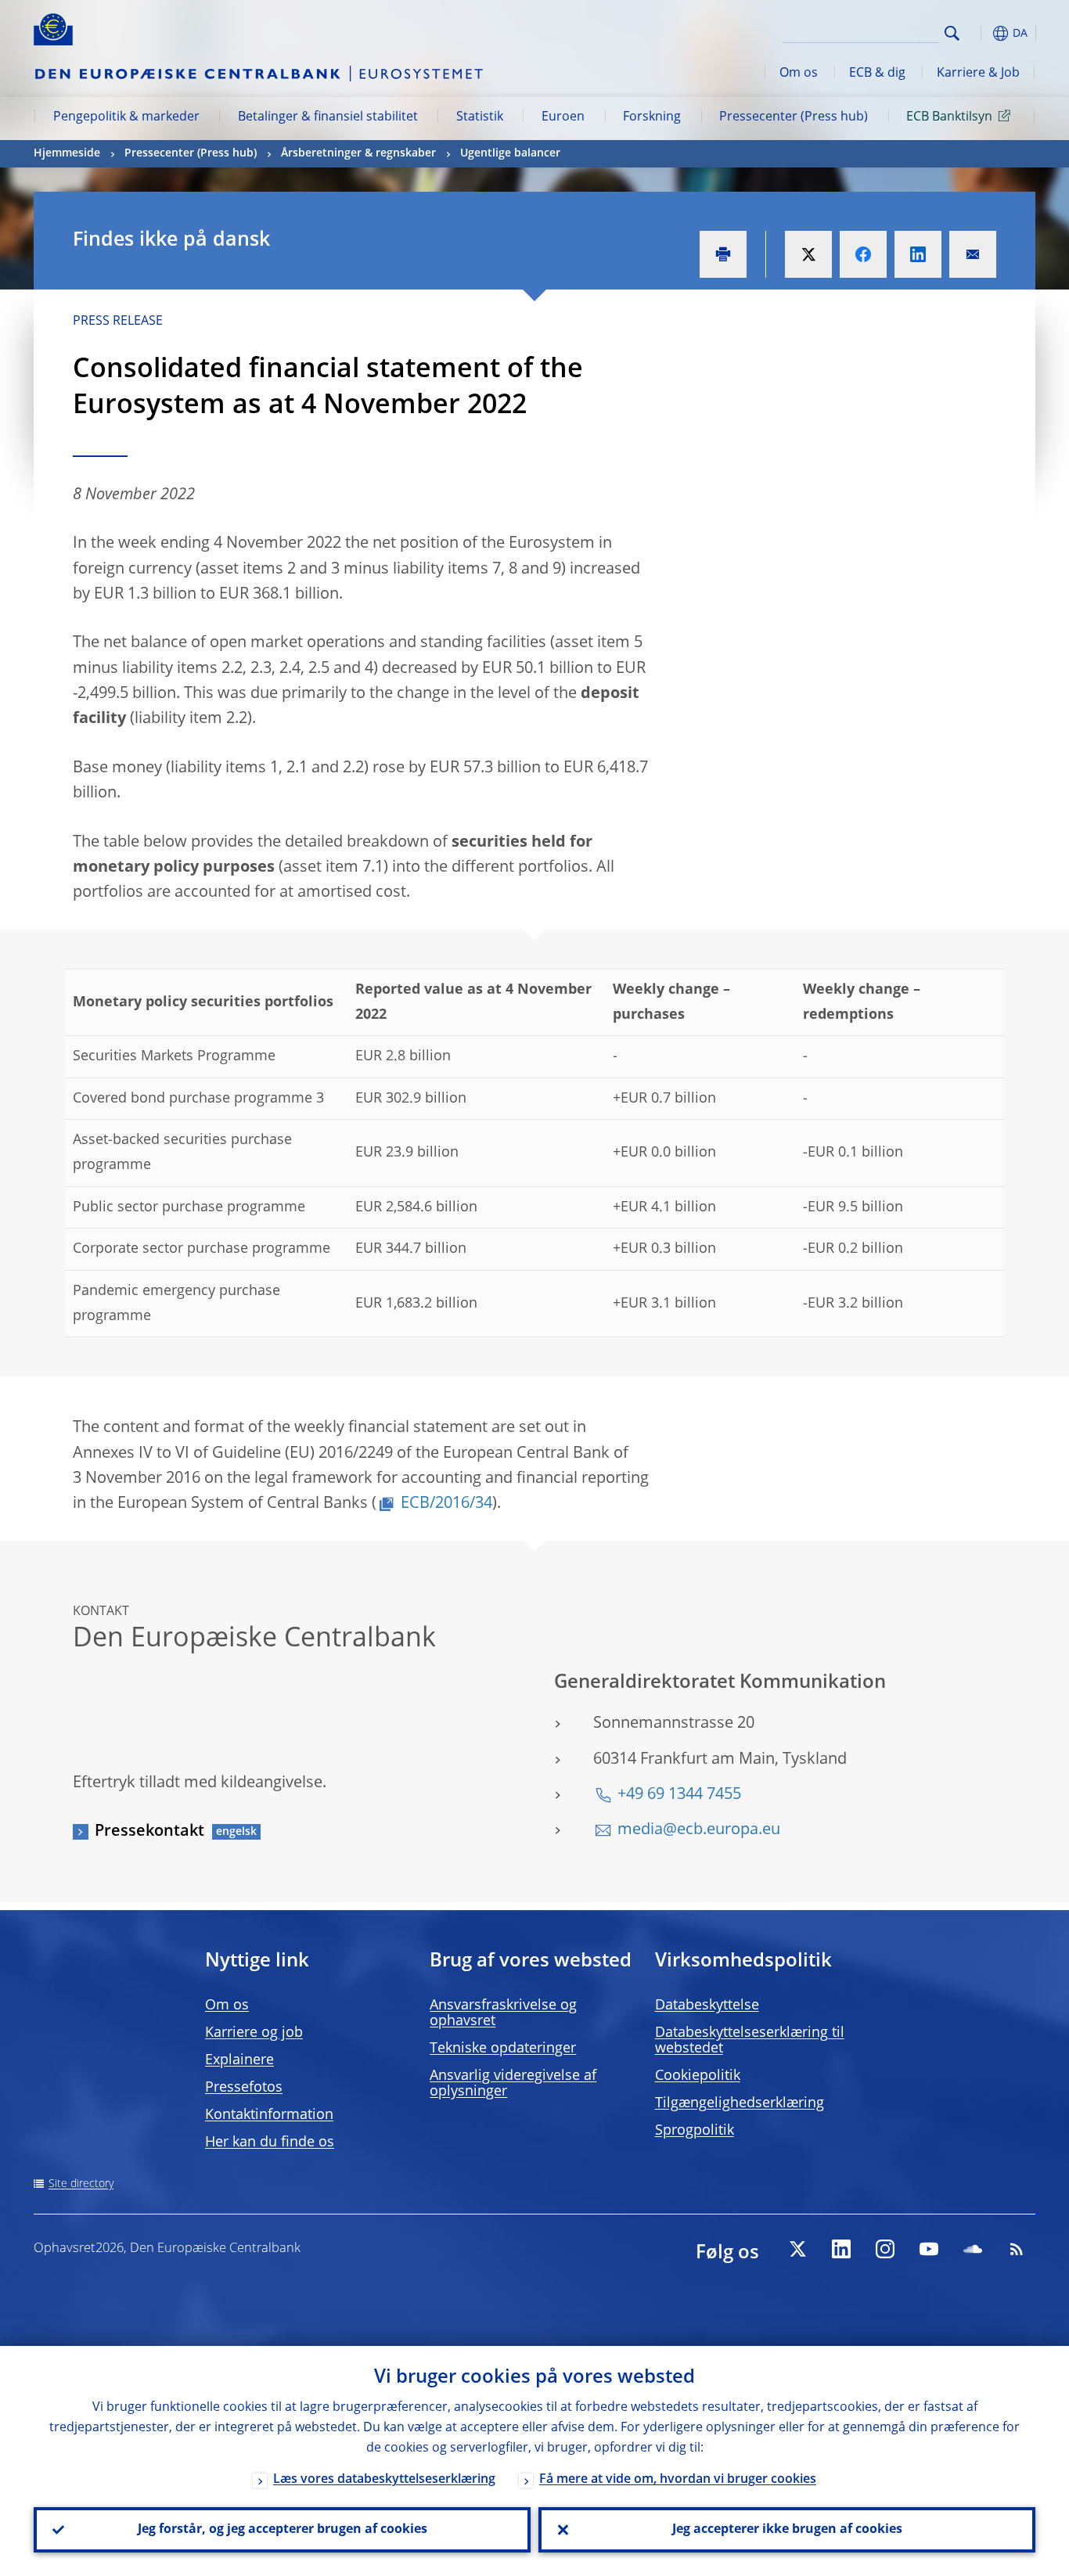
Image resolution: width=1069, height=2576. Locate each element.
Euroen (563, 117)
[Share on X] (808, 254)
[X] (797, 2249)
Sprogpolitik (695, 2131)
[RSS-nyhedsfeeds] (1017, 2249)
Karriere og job (254, 2033)
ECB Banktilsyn (949, 117)
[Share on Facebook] (863, 254)
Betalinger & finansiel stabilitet (328, 117)
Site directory (81, 2184)
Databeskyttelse (707, 2006)
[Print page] (723, 254)
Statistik (480, 117)
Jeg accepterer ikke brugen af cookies (787, 2530)
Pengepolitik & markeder (126, 117)
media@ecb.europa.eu (699, 1830)
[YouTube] (929, 2249)
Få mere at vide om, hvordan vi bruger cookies (678, 2480)
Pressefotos (244, 2088)
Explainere (239, 2060)
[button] (981, 33)
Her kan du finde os (270, 2142)
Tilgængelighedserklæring (740, 2103)
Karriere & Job (978, 74)
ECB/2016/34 (446, 1504)
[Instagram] (885, 2249)
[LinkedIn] (841, 2249)
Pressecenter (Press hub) (794, 117)
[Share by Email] (973, 254)
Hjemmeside (67, 153)
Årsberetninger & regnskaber (358, 153)
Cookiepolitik (698, 2076)
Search (952, 33)
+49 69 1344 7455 (679, 1795)
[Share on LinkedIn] (918, 254)
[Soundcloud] (973, 2249)
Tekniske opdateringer (503, 2049)
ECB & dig (877, 74)
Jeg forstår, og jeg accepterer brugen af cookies (283, 2530)
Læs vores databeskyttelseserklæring (384, 2480)
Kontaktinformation (269, 2115)
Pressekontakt (149, 1832)
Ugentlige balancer (510, 153)
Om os (799, 74)
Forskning (652, 117)
